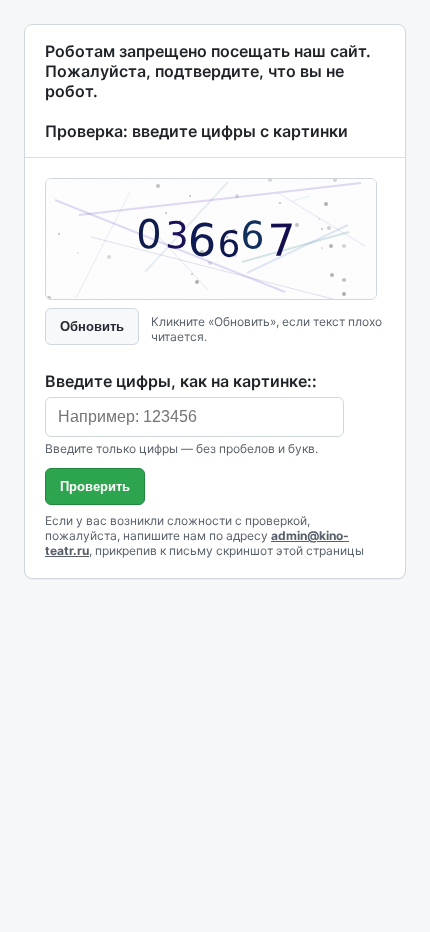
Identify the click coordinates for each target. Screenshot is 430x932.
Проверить (95, 486)
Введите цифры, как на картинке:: (181, 381)
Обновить (92, 326)
